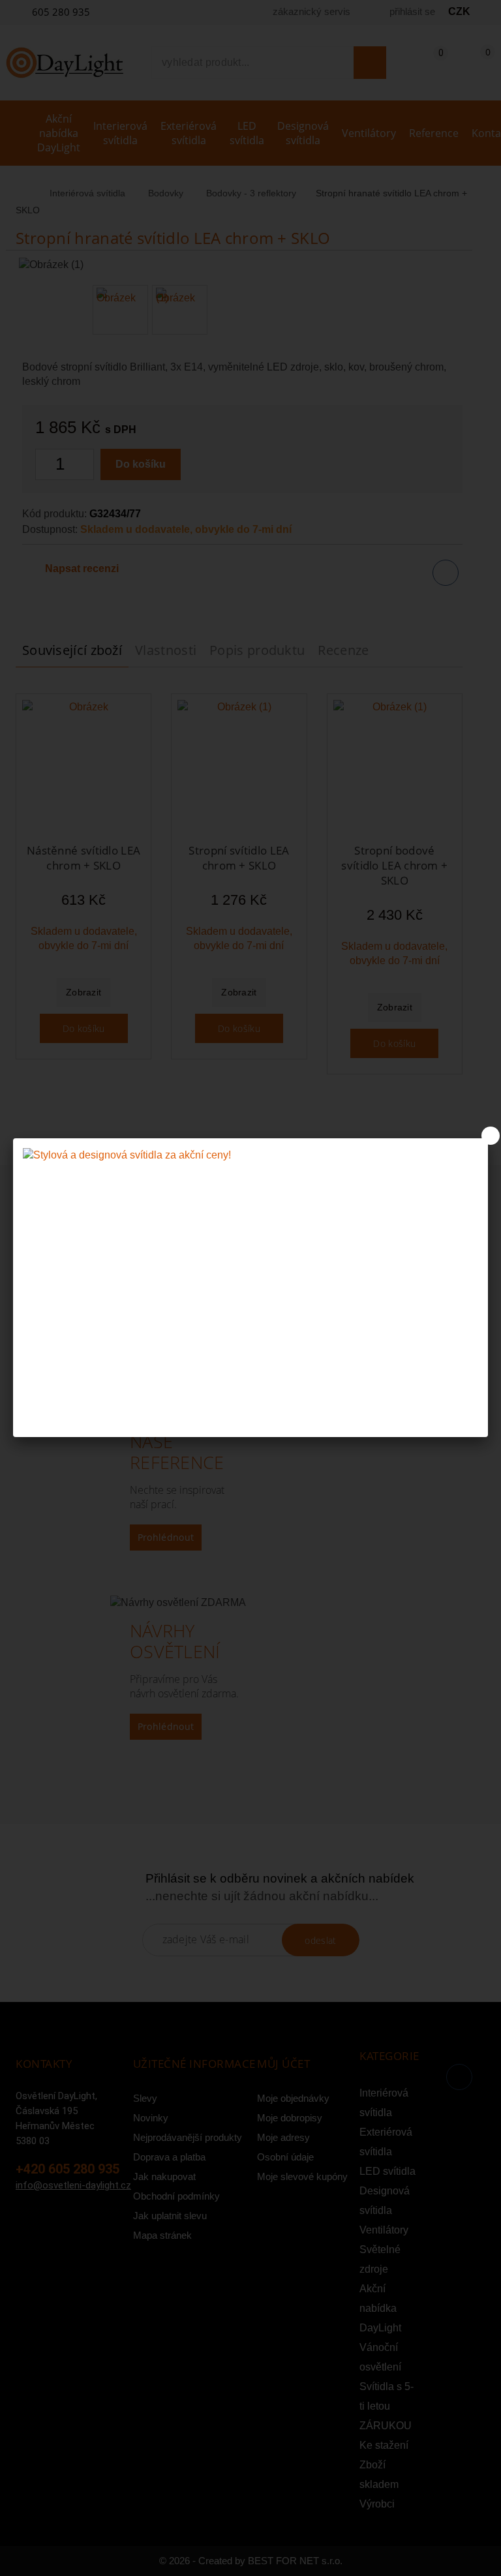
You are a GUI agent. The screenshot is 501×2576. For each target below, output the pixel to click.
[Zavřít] (491, 1136)
